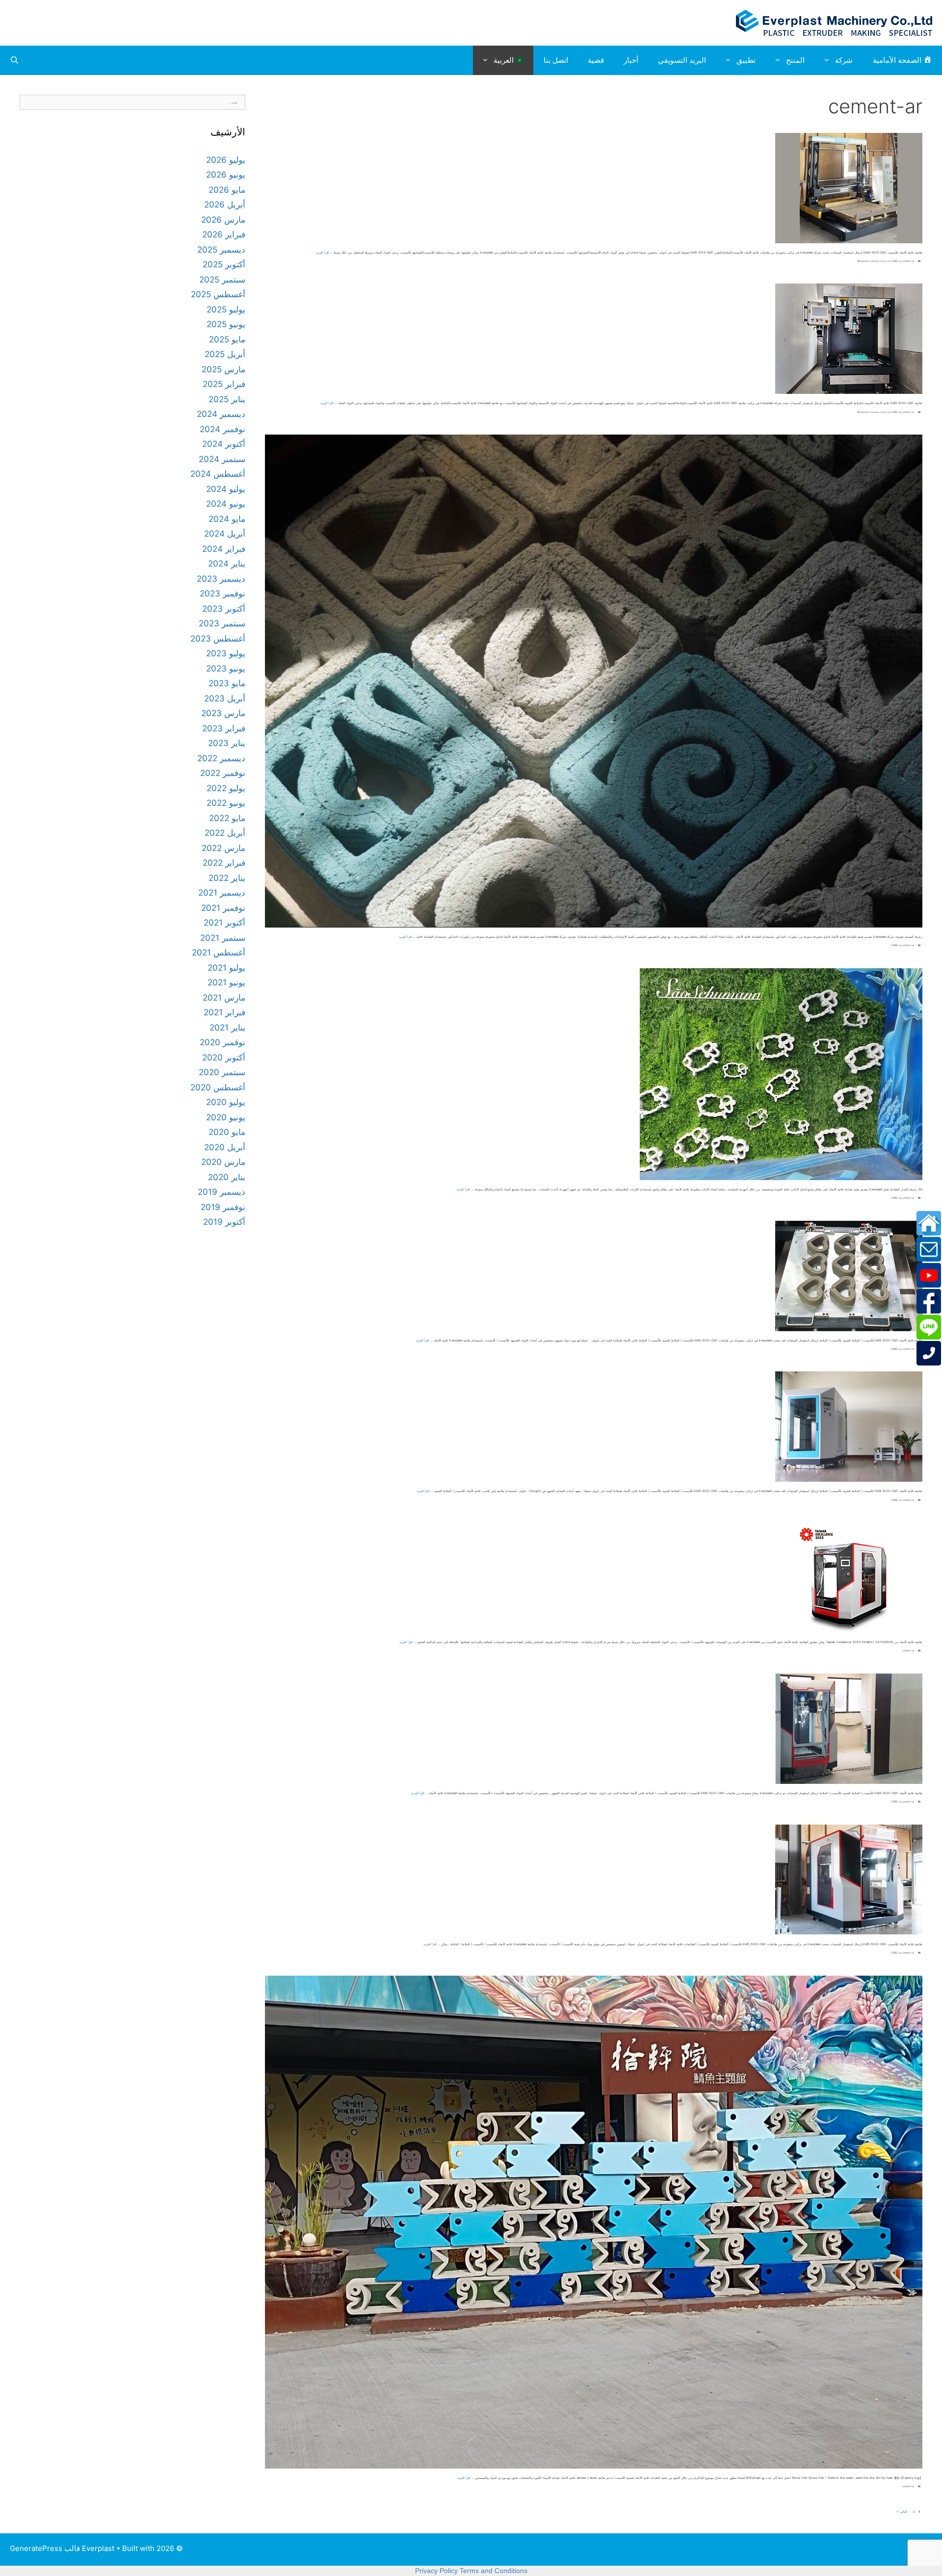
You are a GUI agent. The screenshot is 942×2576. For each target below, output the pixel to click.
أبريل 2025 (225, 354)
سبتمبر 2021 (223, 938)
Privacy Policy (436, 2571)
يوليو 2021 (226, 968)
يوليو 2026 (226, 160)
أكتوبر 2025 (224, 264)
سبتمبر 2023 (222, 623)
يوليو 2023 (226, 653)
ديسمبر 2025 (221, 250)
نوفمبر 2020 (222, 1042)
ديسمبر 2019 (222, 1192)
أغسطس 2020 (218, 1087)
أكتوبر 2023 (224, 609)
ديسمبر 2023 (221, 579)
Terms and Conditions (494, 2571)
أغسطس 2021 (219, 953)
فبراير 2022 (224, 863)
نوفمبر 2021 (223, 908)
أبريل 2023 (225, 698)
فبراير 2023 (224, 728)
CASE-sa (896, 261)
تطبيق (746, 60)
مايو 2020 (227, 1132)
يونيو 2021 (226, 982)
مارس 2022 (223, 848)
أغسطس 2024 (218, 474)
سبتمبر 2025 (222, 280)
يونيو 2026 (226, 175)
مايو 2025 (227, 339)
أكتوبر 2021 (224, 923)
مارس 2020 (223, 1162)
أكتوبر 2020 (224, 1057)
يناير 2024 (227, 564)
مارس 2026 (223, 220)
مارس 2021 (224, 998)
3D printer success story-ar (874, 261)
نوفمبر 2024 (222, 429)
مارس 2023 (223, 713)
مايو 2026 (227, 190)
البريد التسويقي (682, 60)
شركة (844, 60)
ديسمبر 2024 (221, 414)
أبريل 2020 (225, 1147)
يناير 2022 (227, 878)
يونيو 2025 (226, 324)
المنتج (795, 60)
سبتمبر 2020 (222, 1072)
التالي (902, 2512)
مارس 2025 (223, 369)
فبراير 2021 (224, 1012)
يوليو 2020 (226, 1102)
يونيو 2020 (226, 1117)
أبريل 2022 (225, 833)
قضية (596, 60)
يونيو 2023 (226, 669)
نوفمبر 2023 (222, 593)
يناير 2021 (227, 1028)
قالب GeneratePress (45, 2548)
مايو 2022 (227, 818)
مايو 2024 (227, 519)
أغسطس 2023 (218, 639)
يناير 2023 (227, 743)
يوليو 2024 (226, 489)
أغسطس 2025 (218, 294)
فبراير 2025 (224, 384)
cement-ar (908, 261)
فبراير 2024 (224, 549)
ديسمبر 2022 (221, 758)
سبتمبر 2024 (222, 459)
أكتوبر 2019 (224, 1222)
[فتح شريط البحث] (14, 60)
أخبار (631, 60)
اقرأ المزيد (323, 252)
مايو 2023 (227, 683)
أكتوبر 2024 (224, 444)
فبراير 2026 (224, 234)
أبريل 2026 (225, 205)
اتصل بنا (556, 60)
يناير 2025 (227, 399)
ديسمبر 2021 (222, 893)
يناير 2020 (227, 1177)
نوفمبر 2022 (223, 773)
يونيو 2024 (226, 504)
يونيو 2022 (226, 803)
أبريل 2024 (225, 534)
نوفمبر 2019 (223, 1207)
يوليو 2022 (226, 788)
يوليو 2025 (226, 309)
